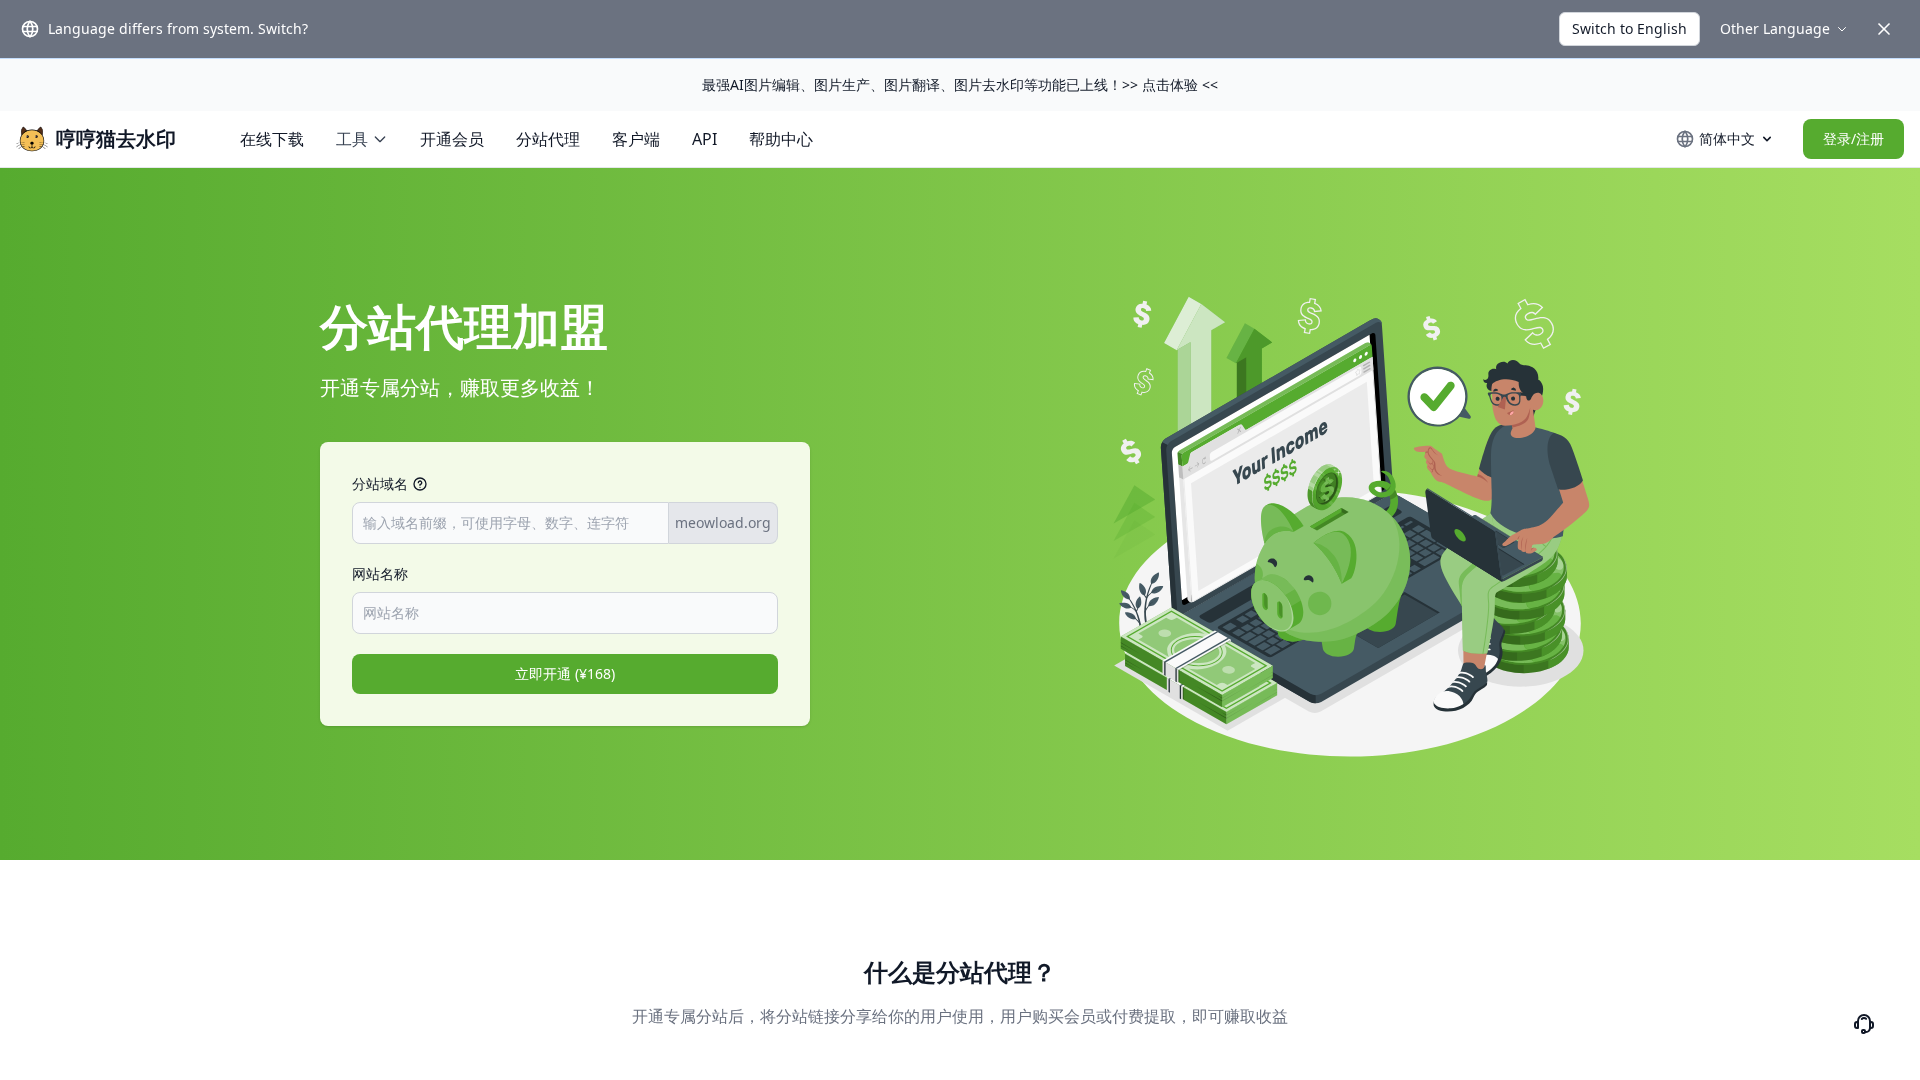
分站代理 (548, 139)
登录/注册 (1853, 138)
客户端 (636, 139)
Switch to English (1629, 28)
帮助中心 (781, 139)
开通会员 (452, 139)
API (704, 139)
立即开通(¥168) (565, 673)
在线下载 (272, 139)
